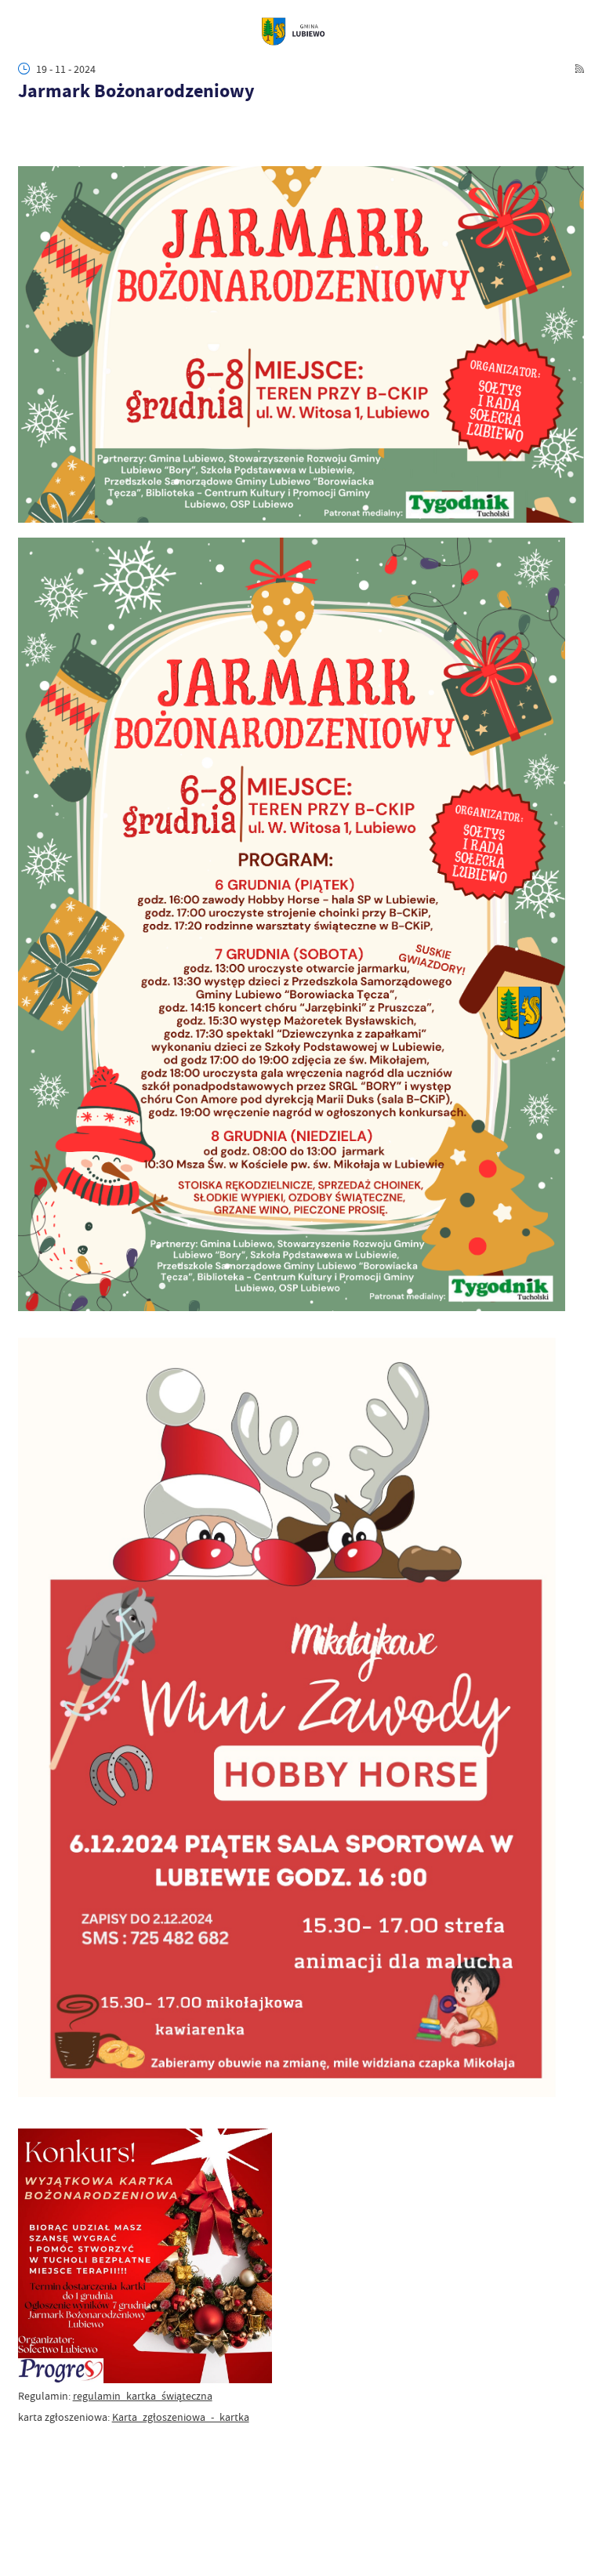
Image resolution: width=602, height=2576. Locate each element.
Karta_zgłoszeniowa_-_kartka (181, 2417)
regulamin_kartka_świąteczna (143, 2396)
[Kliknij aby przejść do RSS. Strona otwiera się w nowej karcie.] (580, 69)
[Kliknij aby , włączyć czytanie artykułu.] (26, 120)
